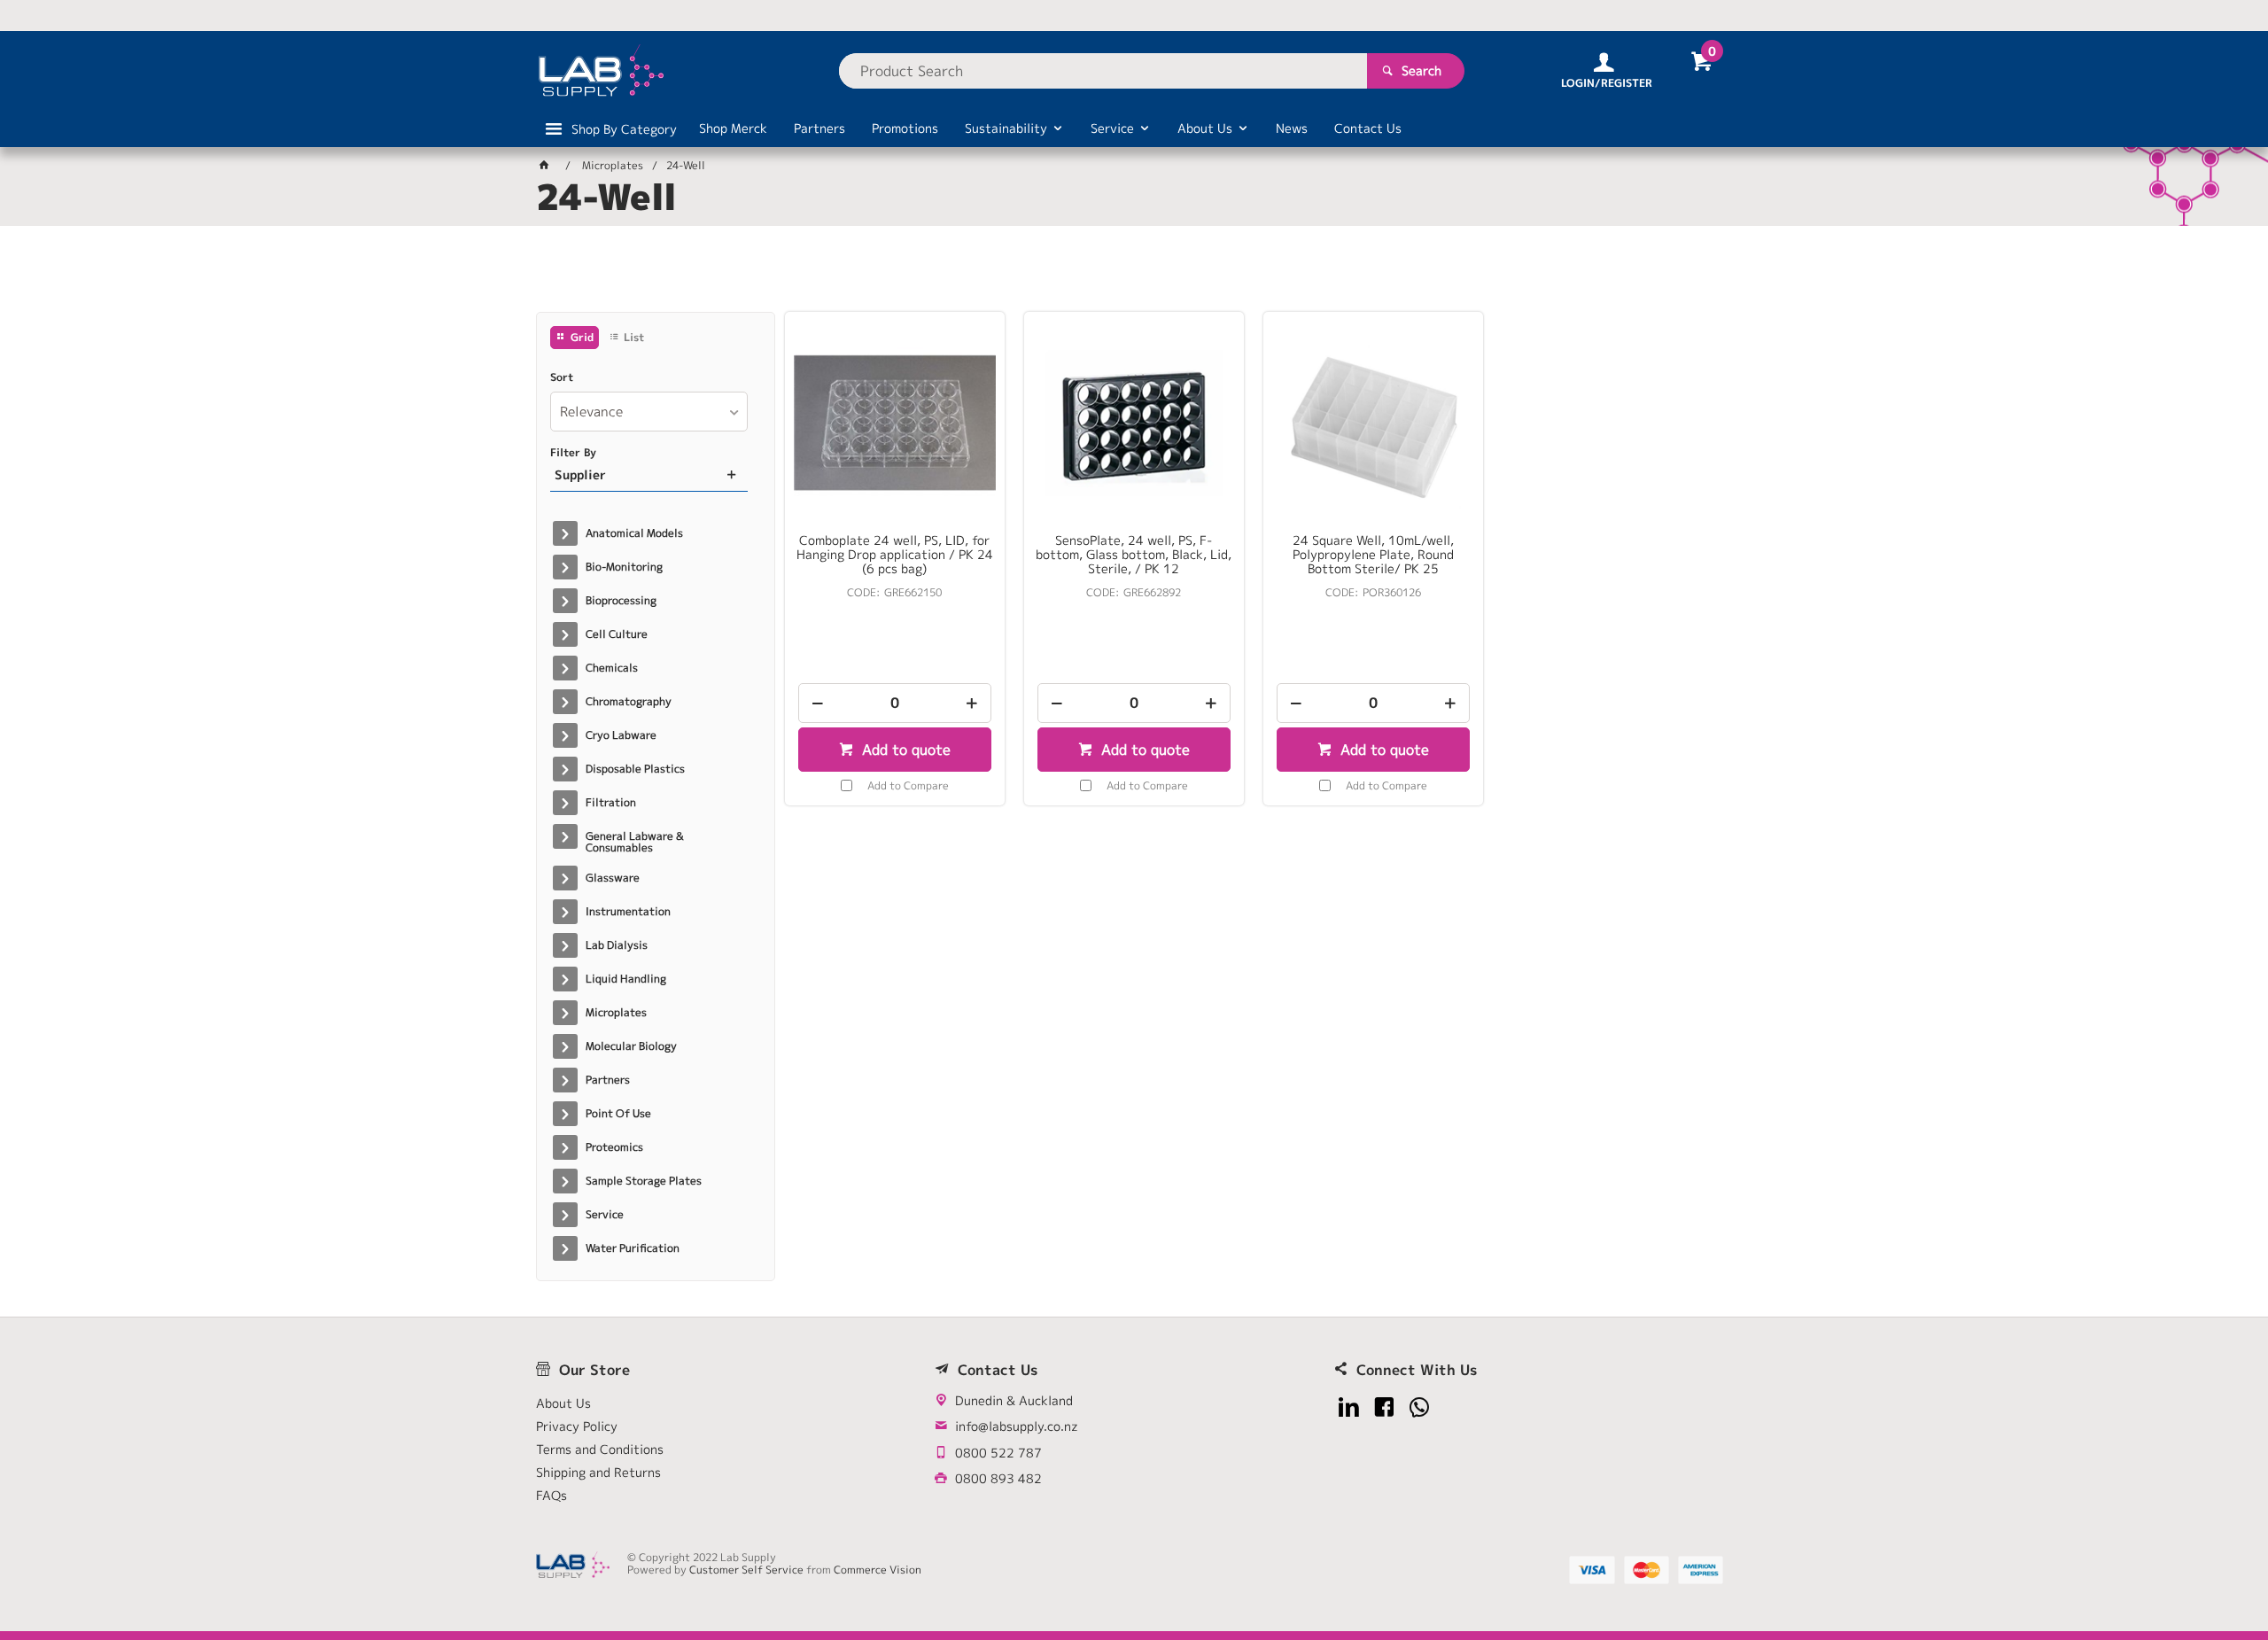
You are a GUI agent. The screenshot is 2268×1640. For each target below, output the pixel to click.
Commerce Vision (878, 1570)
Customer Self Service (746, 1570)
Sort (562, 377)
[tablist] (1134, 276)
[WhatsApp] (1420, 1407)
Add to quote (904, 750)
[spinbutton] (895, 703)
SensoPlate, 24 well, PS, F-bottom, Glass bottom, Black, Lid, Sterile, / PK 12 (1134, 555)
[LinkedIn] (1349, 1407)
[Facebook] (1384, 1407)
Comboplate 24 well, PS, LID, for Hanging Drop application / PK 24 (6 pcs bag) (895, 555)
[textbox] (1103, 71)
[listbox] (649, 412)
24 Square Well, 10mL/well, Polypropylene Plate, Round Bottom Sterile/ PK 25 (1373, 555)
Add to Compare (908, 785)
